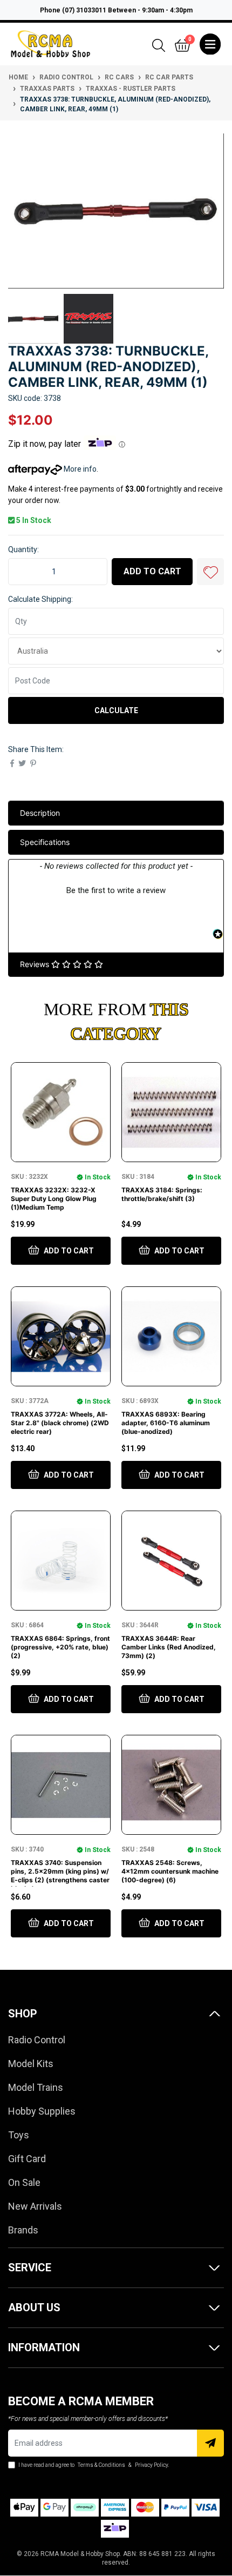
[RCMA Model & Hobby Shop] (50, 43)
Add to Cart (152, 571)
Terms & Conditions (101, 2465)
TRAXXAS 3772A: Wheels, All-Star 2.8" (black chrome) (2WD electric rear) (60, 1423)
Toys (19, 2135)
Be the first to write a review (116, 890)
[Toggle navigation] (210, 44)
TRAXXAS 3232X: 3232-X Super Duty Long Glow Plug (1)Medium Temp (54, 1199)
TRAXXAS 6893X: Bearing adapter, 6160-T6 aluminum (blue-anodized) (166, 1423)
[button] (210, 572)
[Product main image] (116, 210)
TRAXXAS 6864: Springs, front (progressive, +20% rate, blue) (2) (60, 1647)
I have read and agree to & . (93, 2465)
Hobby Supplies (42, 2111)
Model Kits (31, 2064)
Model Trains (36, 2087)
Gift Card (27, 2159)
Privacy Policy (151, 2465)
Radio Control (37, 2040)
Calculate (116, 710)
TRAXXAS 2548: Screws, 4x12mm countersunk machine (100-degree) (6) (170, 1871)
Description (40, 813)
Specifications (45, 842)
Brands (23, 2230)
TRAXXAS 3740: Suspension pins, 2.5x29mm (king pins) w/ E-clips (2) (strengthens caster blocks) (60, 1876)
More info (79, 469)
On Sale (24, 2182)
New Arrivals (35, 2206)
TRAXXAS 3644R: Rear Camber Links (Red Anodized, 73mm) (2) (169, 1647)
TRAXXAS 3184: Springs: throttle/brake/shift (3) (162, 1194)
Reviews (36, 964)
